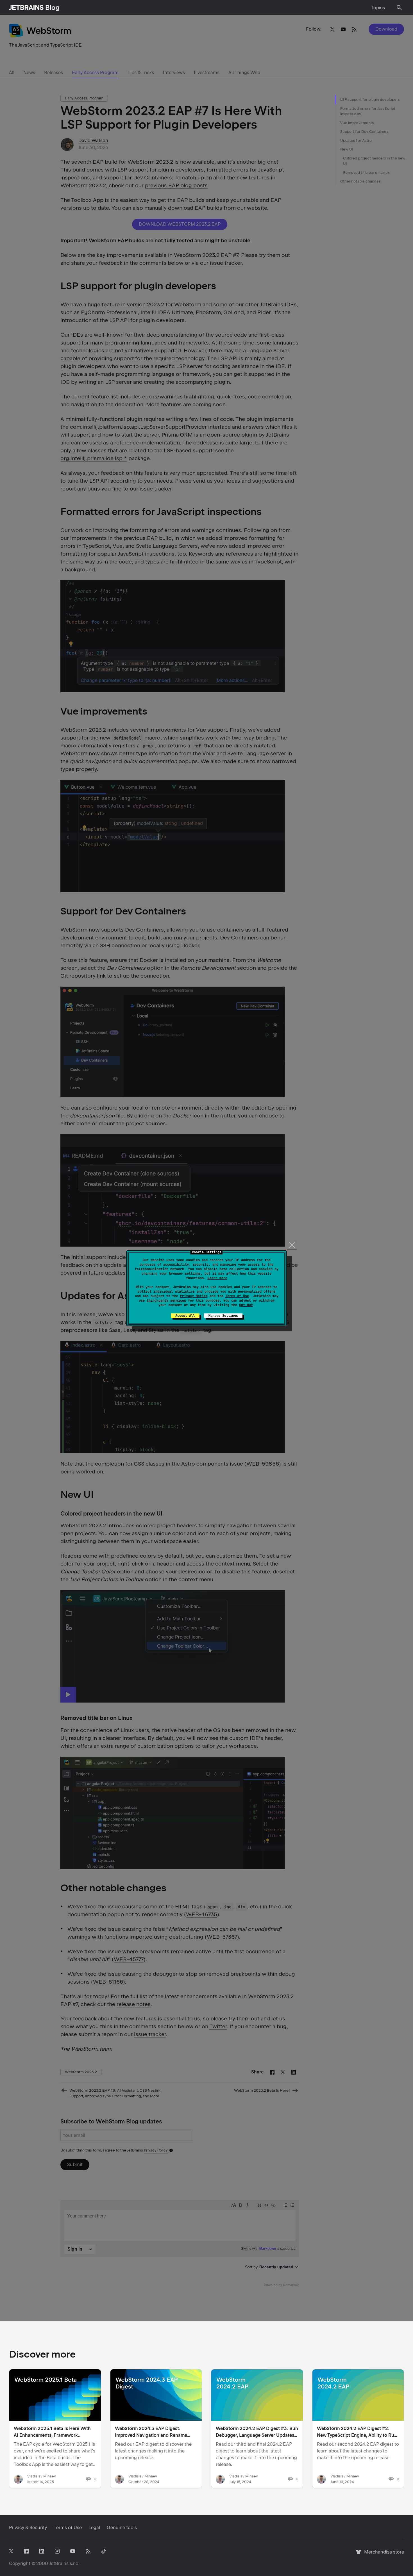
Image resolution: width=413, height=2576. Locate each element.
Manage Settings (223, 1316)
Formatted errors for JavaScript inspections (368, 111)
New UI (347, 149)
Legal (94, 2528)
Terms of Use (237, 1296)
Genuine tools (122, 2528)
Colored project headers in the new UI (374, 161)
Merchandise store (383, 2555)
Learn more (217, 1278)
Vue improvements (357, 123)
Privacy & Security (28, 2528)
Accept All (185, 1316)
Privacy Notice (194, 1296)
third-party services (166, 1300)
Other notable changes (360, 181)
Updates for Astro (356, 141)
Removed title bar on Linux (367, 173)
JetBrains (59, 2564)
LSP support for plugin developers (370, 100)
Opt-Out (246, 1305)
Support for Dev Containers (365, 132)
